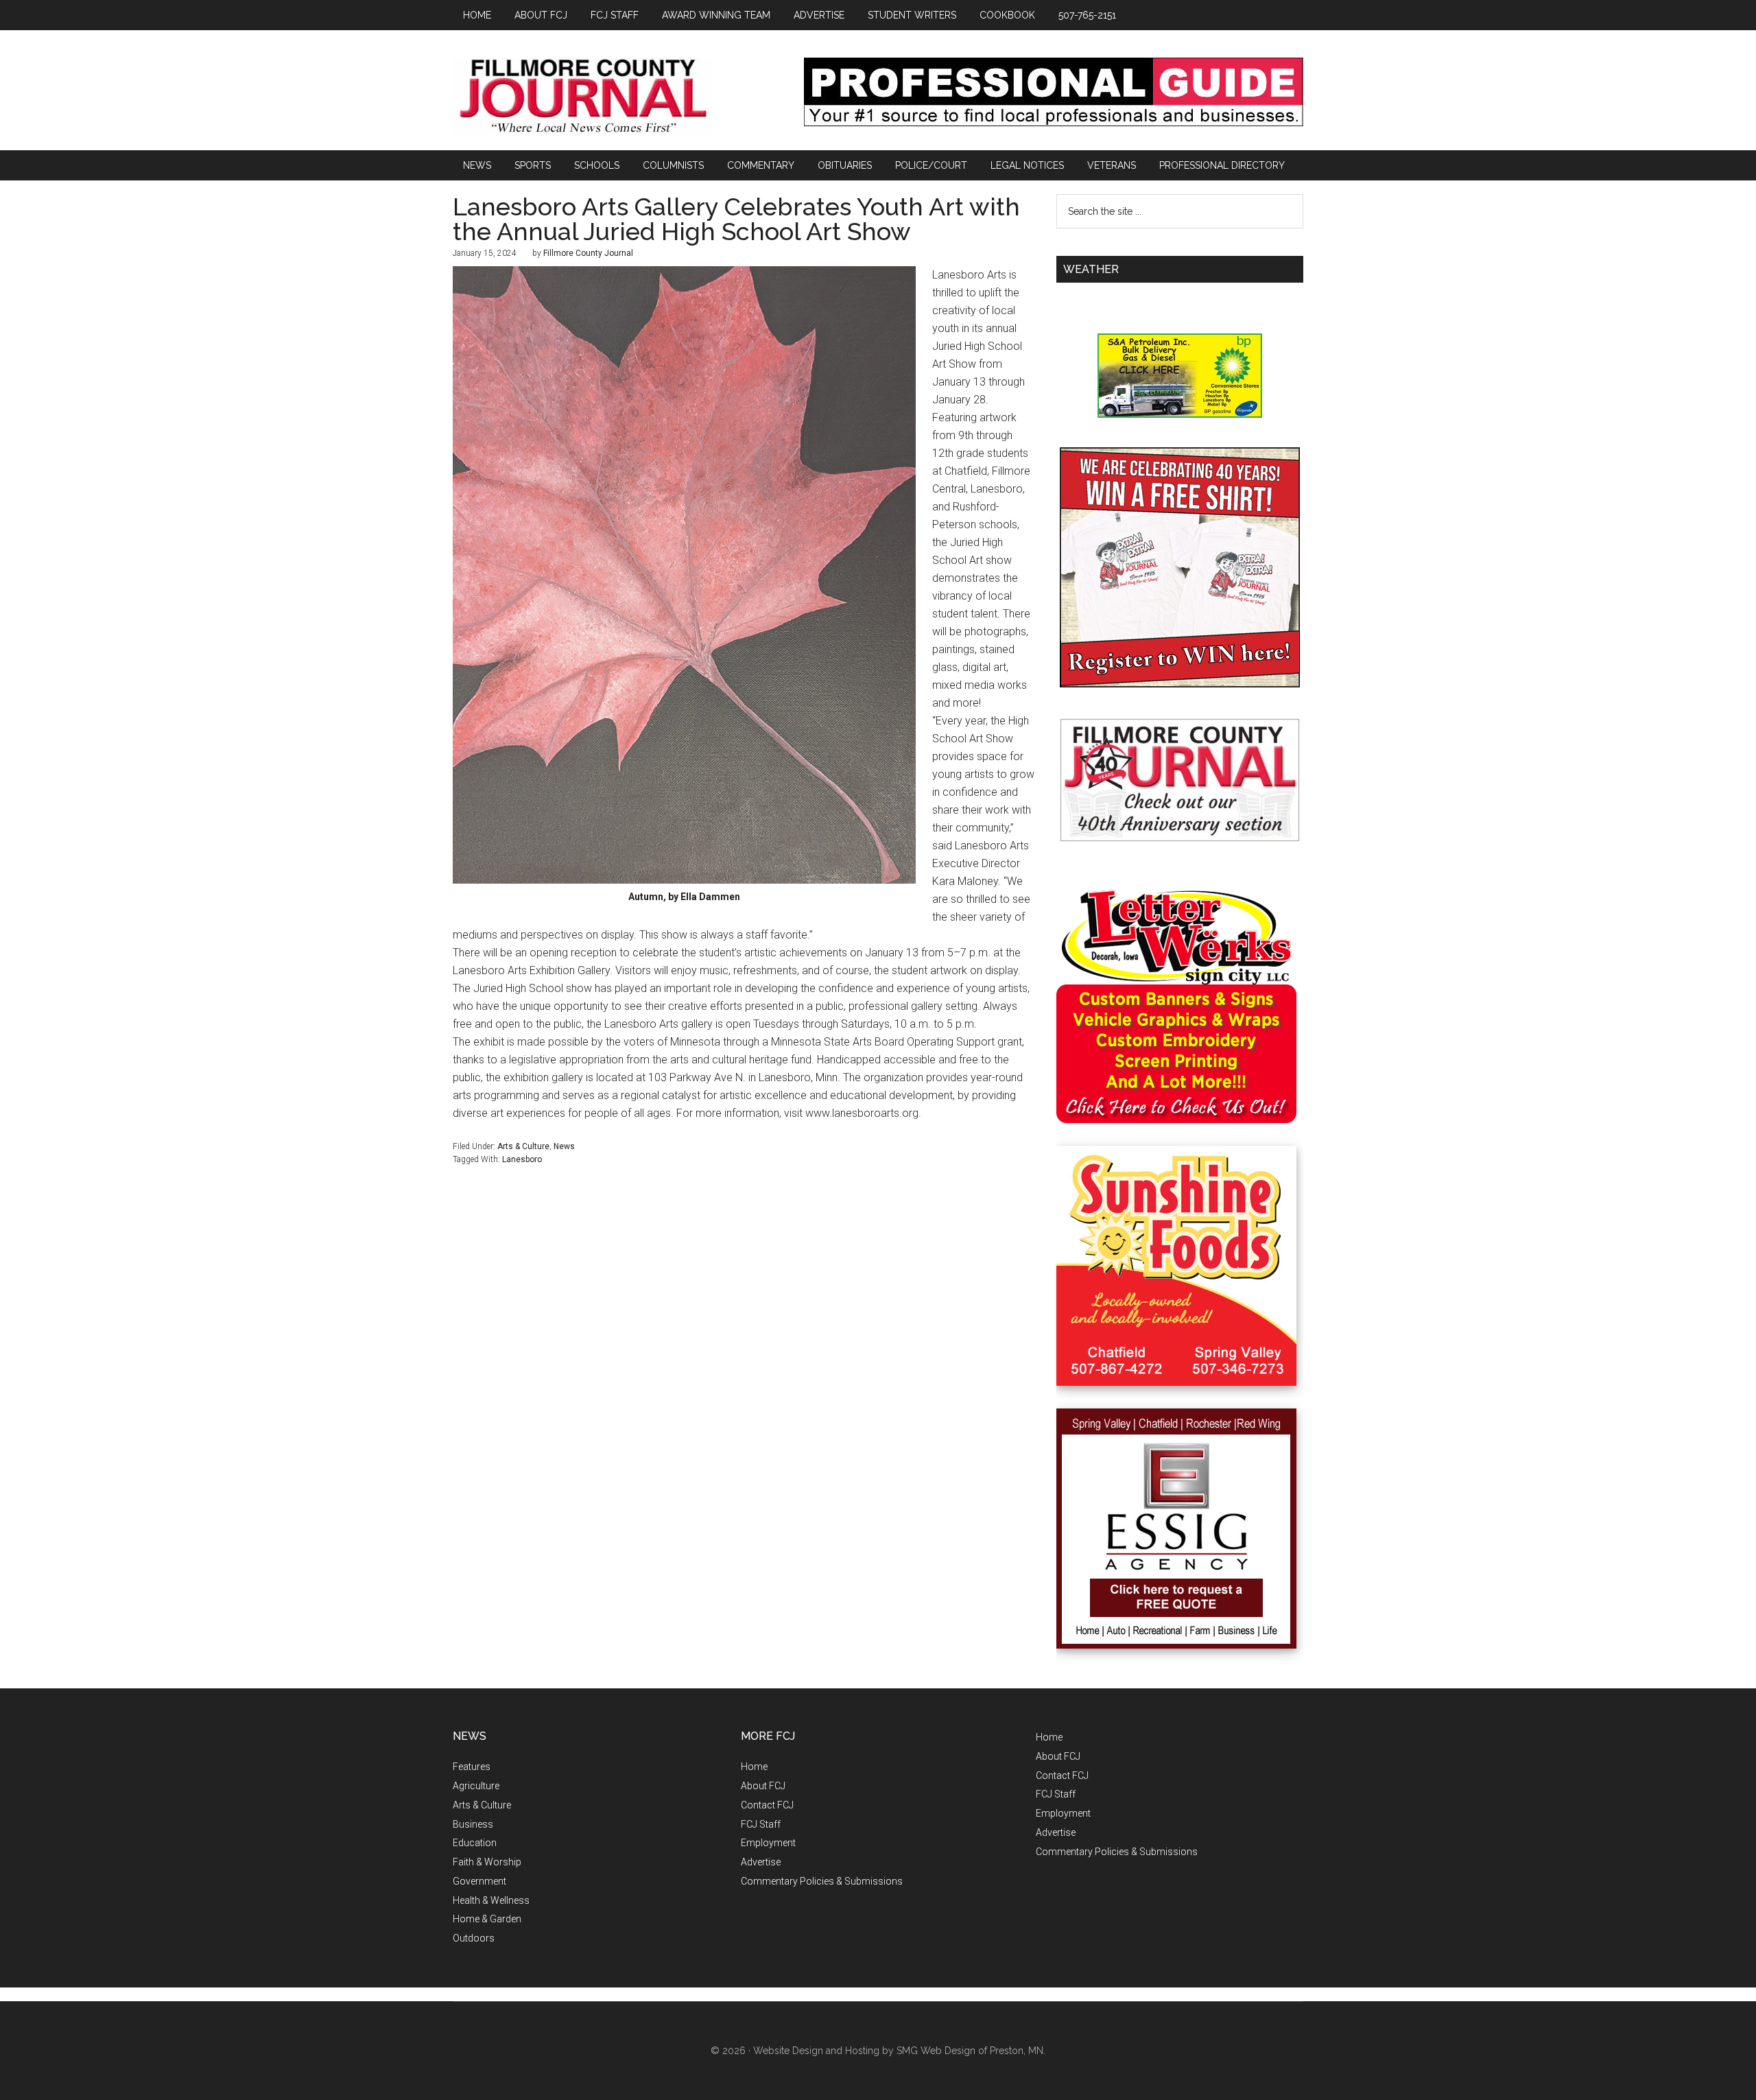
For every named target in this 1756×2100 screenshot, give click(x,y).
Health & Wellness (491, 1900)
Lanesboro (522, 1159)
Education (475, 1843)
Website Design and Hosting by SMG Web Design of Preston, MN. (899, 2051)
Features (472, 1767)
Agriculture (476, 1786)
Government (479, 1881)
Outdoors (474, 1938)
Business (473, 1824)
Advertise (761, 1862)
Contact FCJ (767, 1805)
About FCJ (763, 1786)
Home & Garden (487, 1919)
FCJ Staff (761, 1824)
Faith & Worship (487, 1862)
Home (754, 1767)
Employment (768, 1843)
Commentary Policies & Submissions (822, 1881)
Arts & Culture (523, 1146)
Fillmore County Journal (583, 97)
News (564, 1146)
